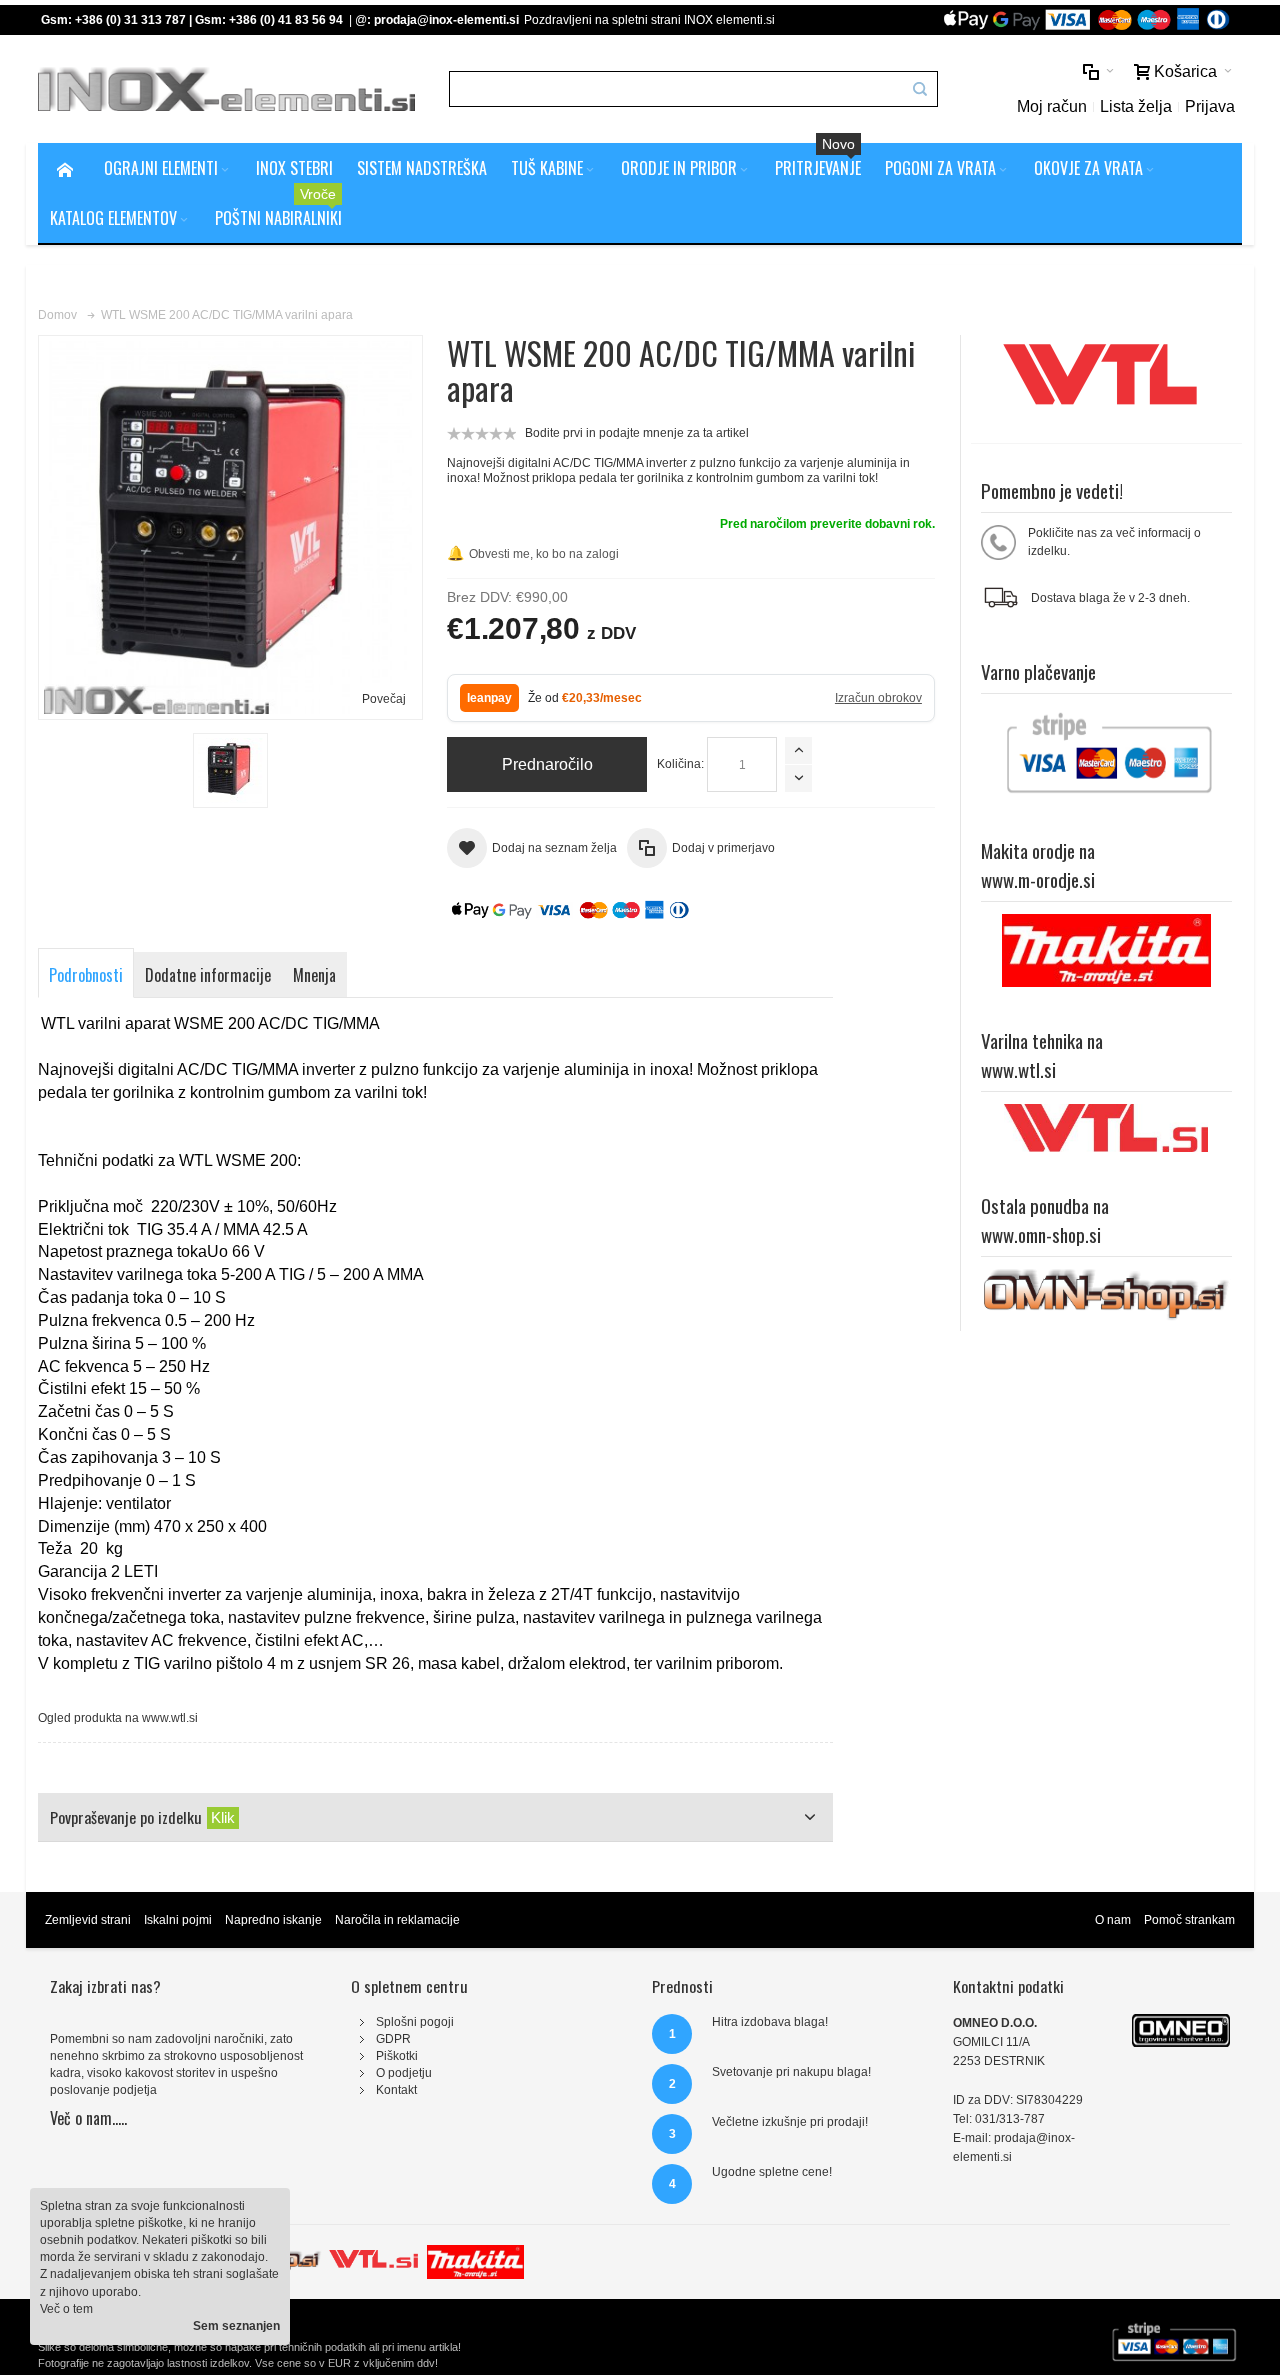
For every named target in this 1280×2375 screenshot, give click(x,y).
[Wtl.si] (373, 2253)
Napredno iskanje (273, 1920)
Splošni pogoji (415, 2022)
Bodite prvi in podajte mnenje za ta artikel (637, 433)
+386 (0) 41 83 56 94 (286, 20)
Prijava (1210, 106)
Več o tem (66, 2309)
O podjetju (404, 2073)
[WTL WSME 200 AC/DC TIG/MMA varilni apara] (230, 770)
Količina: (680, 764)
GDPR (393, 2039)
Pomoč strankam (1189, 1920)
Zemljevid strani (88, 1920)
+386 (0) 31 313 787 (130, 20)
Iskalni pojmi (178, 1920)
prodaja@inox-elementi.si (446, 20)
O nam (1113, 1920)
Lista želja (1136, 106)
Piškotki (397, 2056)
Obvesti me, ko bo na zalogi (533, 553)
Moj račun (1052, 106)
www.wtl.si (170, 1718)
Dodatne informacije (208, 975)
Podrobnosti (86, 975)
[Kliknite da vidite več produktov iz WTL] (1107, 379)
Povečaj (384, 699)
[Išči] (920, 89)
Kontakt (396, 2090)
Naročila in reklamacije (397, 1920)
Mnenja (314, 975)
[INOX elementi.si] (226, 89)
